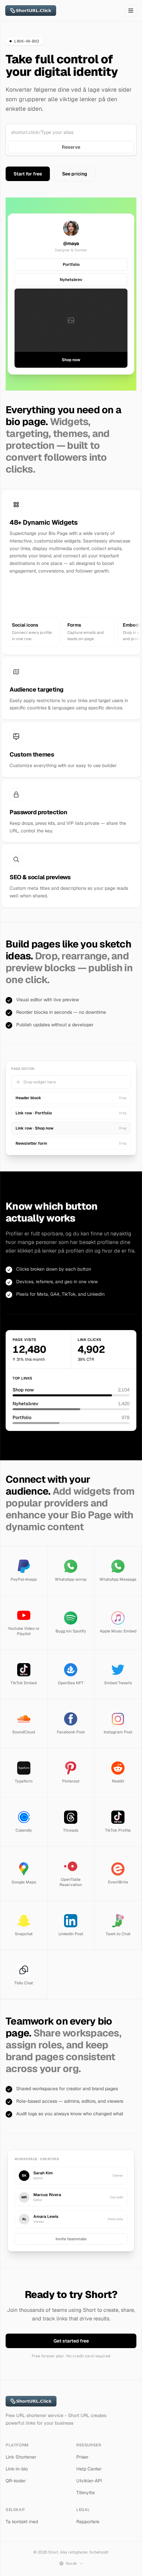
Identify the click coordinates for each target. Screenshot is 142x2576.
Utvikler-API (89, 2481)
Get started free (71, 2341)
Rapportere (88, 2522)
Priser (82, 2457)
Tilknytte (86, 2493)
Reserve (71, 147)
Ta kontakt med (22, 2522)
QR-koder (16, 2481)
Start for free (28, 174)
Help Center (89, 2469)
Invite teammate (71, 2239)
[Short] (31, 11)
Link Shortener (21, 2457)
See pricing (75, 174)
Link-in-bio (17, 2469)
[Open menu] (131, 11)
